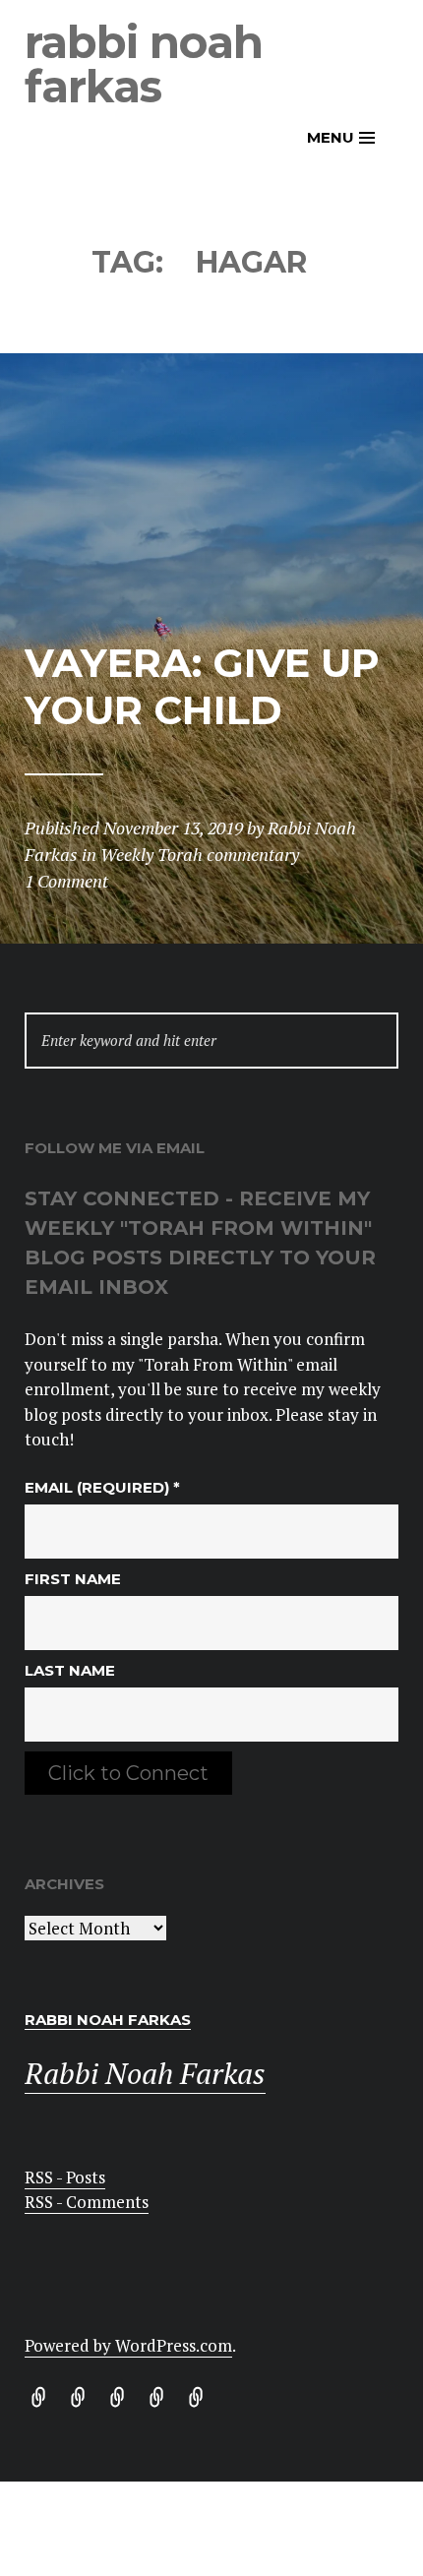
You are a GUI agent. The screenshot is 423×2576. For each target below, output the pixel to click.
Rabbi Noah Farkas (144, 64)
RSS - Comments (87, 2202)
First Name (73, 1579)
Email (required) (102, 1487)
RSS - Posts (65, 2177)
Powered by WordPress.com (128, 2345)
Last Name (70, 1670)
